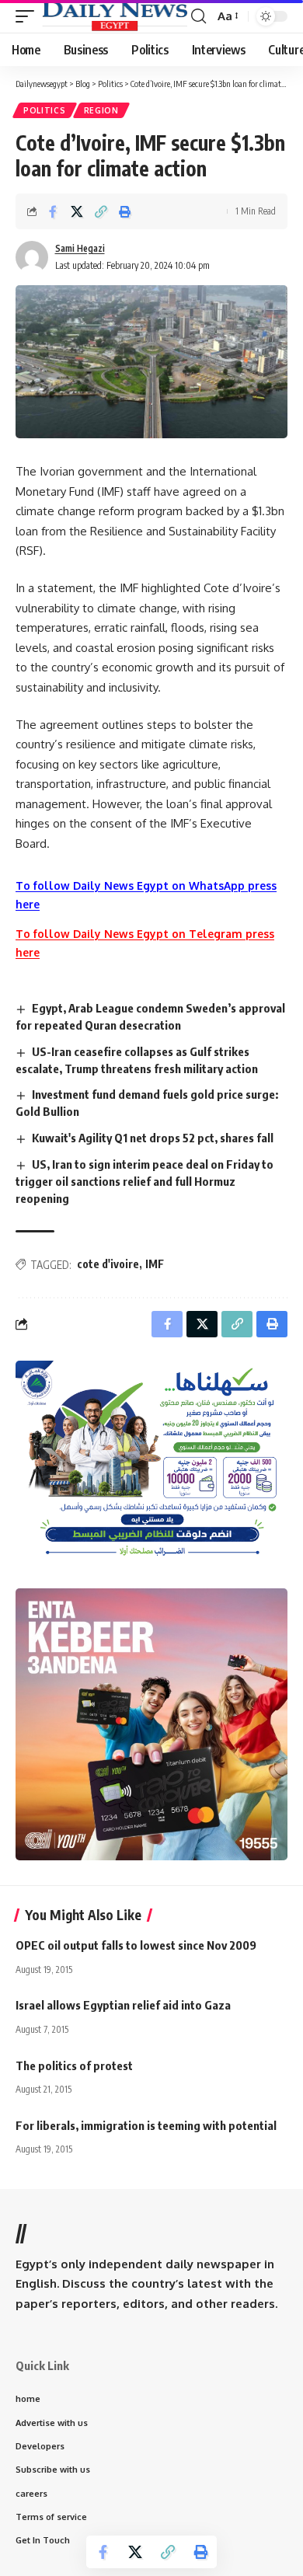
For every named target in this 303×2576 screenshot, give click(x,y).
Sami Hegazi (80, 248)
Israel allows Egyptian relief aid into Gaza (123, 2005)
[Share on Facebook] (53, 211)
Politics (45, 110)
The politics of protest (74, 2065)
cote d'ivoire (108, 1264)
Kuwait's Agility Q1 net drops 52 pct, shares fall (153, 1138)
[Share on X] (77, 211)
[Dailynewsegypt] (115, 16)
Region (101, 110)
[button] (29, 16)
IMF (155, 1264)
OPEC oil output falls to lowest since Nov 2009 (136, 1945)
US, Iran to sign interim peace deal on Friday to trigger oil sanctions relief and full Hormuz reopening (145, 1181)
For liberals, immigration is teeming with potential (146, 2125)
